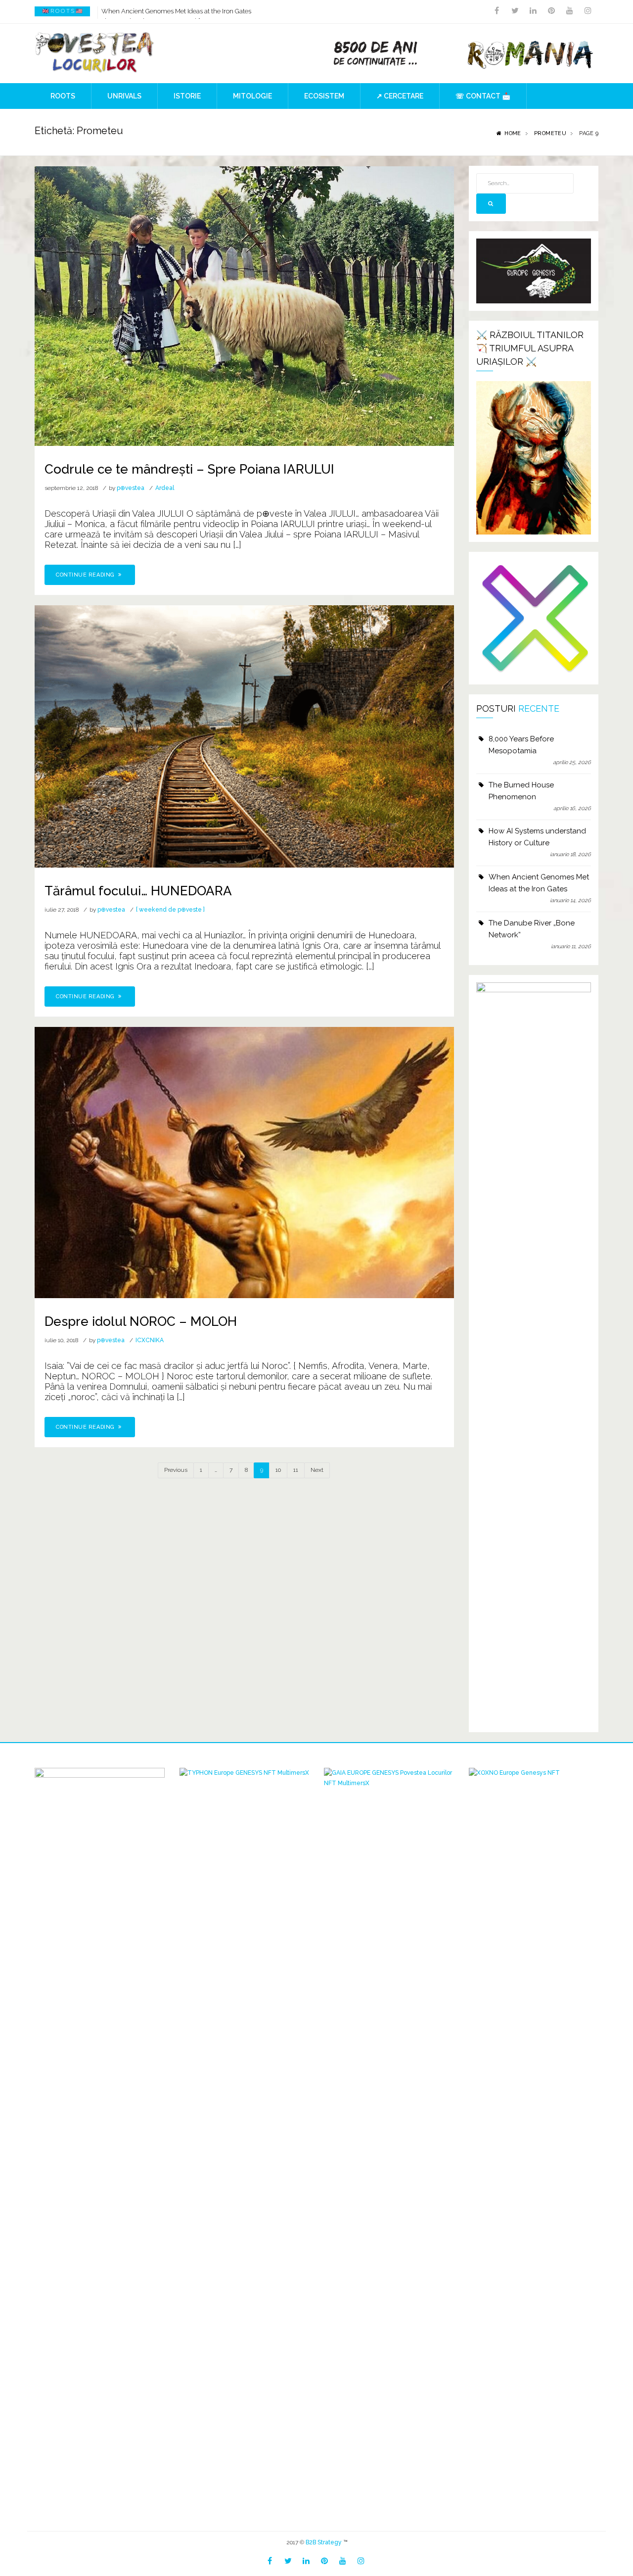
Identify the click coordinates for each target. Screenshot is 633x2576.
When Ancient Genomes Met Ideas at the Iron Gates (176, 11)
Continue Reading (86, 575)
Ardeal (165, 488)
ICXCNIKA (150, 1340)
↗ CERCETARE (400, 96)
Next (317, 1470)
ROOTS (63, 96)
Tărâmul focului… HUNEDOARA (138, 891)
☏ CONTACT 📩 (483, 96)
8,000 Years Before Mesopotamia (521, 745)
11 (296, 1470)
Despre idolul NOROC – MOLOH (141, 1321)
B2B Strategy (324, 2542)
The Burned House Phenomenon (521, 791)
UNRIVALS (124, 96)
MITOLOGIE (252, 96)
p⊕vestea (131, 488)
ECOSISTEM (324, 96)
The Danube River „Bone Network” (532, 929)
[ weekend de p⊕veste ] (170, 910)
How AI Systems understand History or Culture (537, 837)
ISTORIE (187, 96)
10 (278, 1470)
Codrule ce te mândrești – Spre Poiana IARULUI (189, 469)
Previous (176, 1470)
